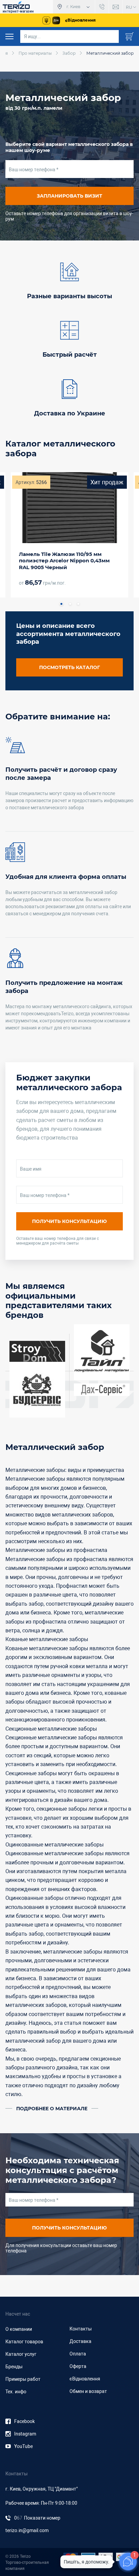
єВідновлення (85, 2379)
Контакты (81, 2329)
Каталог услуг (21, 2354)
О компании (19, 2329)
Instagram (25, 2434)
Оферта (78, 2366)
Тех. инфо (16, 2392)
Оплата (78, 2354)
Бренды (14, 2367)
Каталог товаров (24, 2342)
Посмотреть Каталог (69, 667)
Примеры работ (23, 2379)
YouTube (23, 2446)
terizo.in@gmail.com (27, 2530)
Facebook (24, 2421)
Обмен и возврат (88, 2391)
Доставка (80, 2341)
